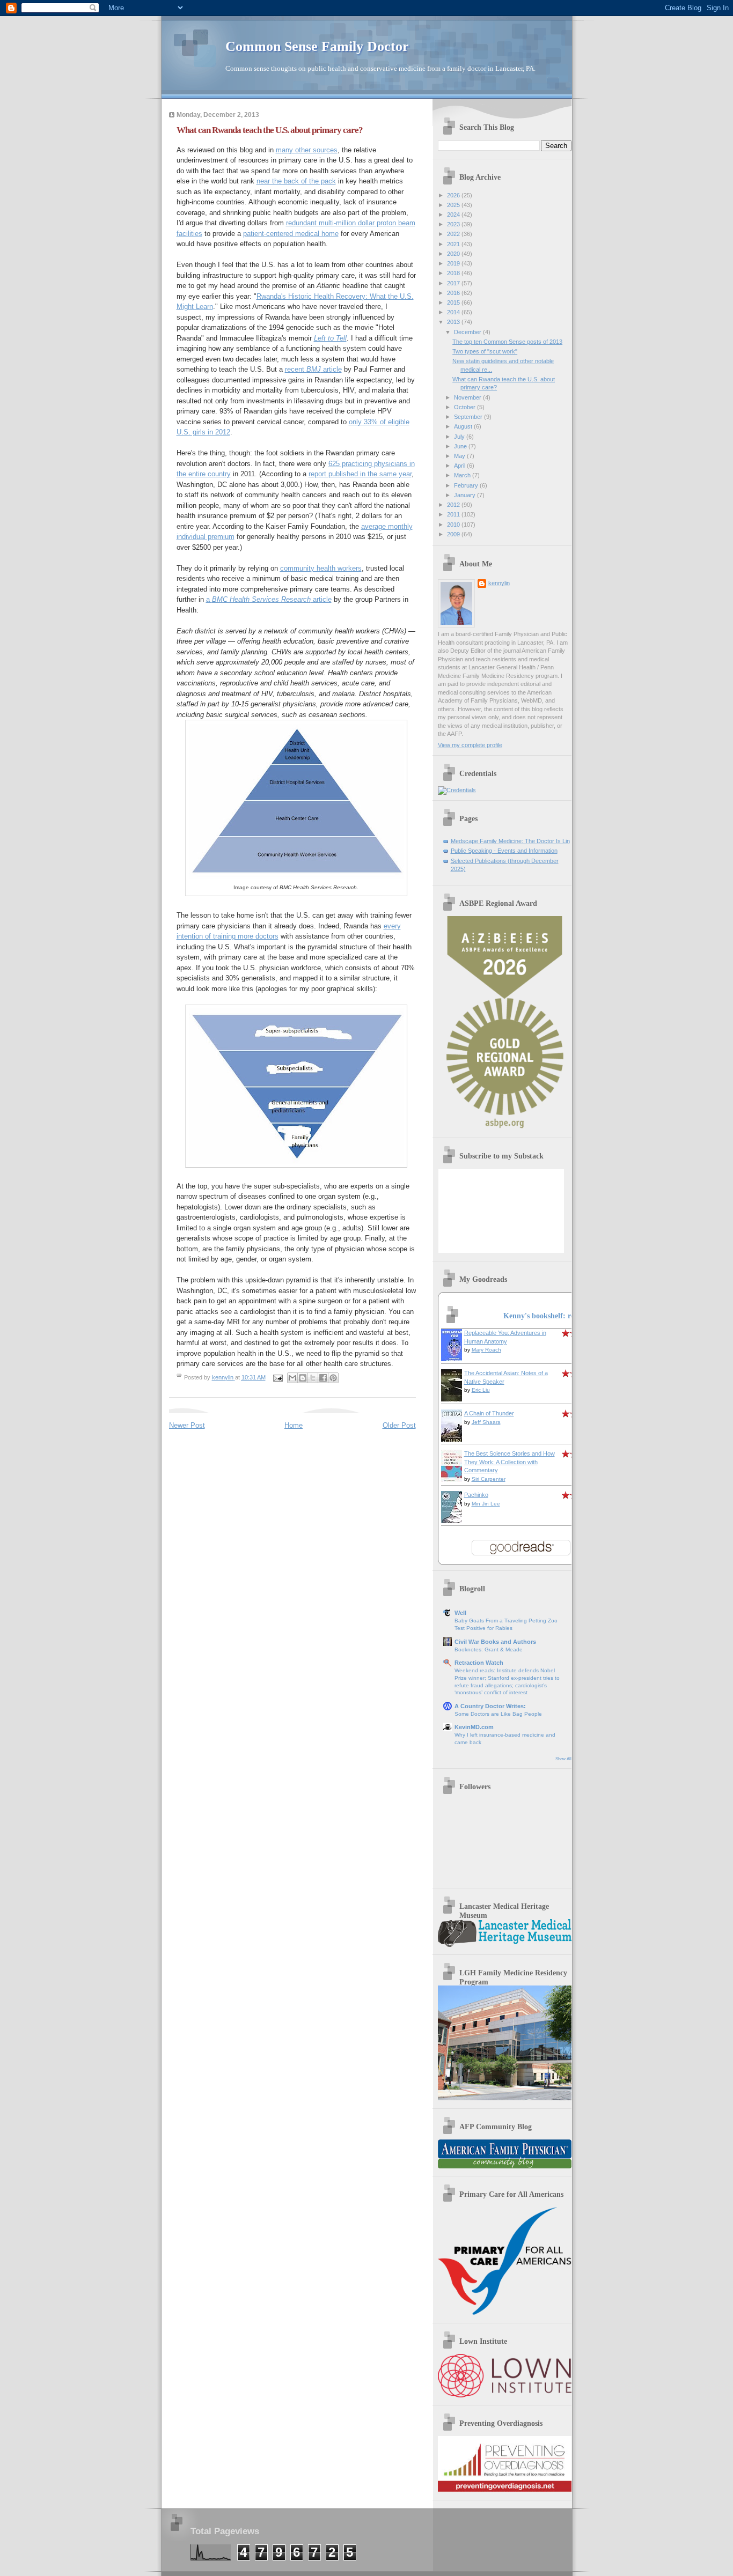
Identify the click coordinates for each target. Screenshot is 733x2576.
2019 (454, 263)
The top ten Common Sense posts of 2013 (507, 342)
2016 (454, 293)
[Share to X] (313, 1378)
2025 (454, 205)
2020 (454, 254)
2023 (454, 224)
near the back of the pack (296, 181)
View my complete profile (470, 745)
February (467, 485)
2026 (454, 195)
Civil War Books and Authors (495, 1642)
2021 (454, 244)
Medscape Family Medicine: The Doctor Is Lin (510, 841)
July (460, 437)
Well (460, 1613)
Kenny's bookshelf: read (543, 1316)
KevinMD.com (474, 1727)
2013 (454, 322)
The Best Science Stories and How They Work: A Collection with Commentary (510, 1462)
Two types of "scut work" (485, 351)
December (468, 332)
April (460, 466)
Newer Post (187, 1425)
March (463, 475)
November (468, 397)
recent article (313, 369)
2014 (454, 312)
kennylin (499, 583)
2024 (454, 215)
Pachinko (476, 1495)
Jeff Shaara (486, 1422)
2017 (454, 283)
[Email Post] (278, 1377)
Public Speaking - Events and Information (504, 851)
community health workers (321, 568)
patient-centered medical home (291, 234)
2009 (454, 534)
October (466, 407)
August (464, 426)
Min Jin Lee (486, 1504)
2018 (454, 273)
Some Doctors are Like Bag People (498, 1714)
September (469, 417)
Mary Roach (486, 1350)
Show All (563, 1759)
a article (269, 599)
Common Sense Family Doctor (317, 46)
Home (294, 1425)
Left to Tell (330, 338)
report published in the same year (360, 474)
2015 (454, 302)
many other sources (307, 150)
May (460, 456)
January (466, 495)
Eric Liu (481, 1390)
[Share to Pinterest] (333, 1378)
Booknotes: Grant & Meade (489, 1649)
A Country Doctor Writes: (490, 1706)
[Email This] (292, 1378)
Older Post (399, 1425)
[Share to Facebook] (323, 1378)
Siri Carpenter (489, 1479)
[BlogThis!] (303, 1378)
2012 (454, 505)
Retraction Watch (479, 1663)
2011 (454, 514)
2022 (454, 234)
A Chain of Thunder (489, 1413)
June (461, 446)
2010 (454, 525)
